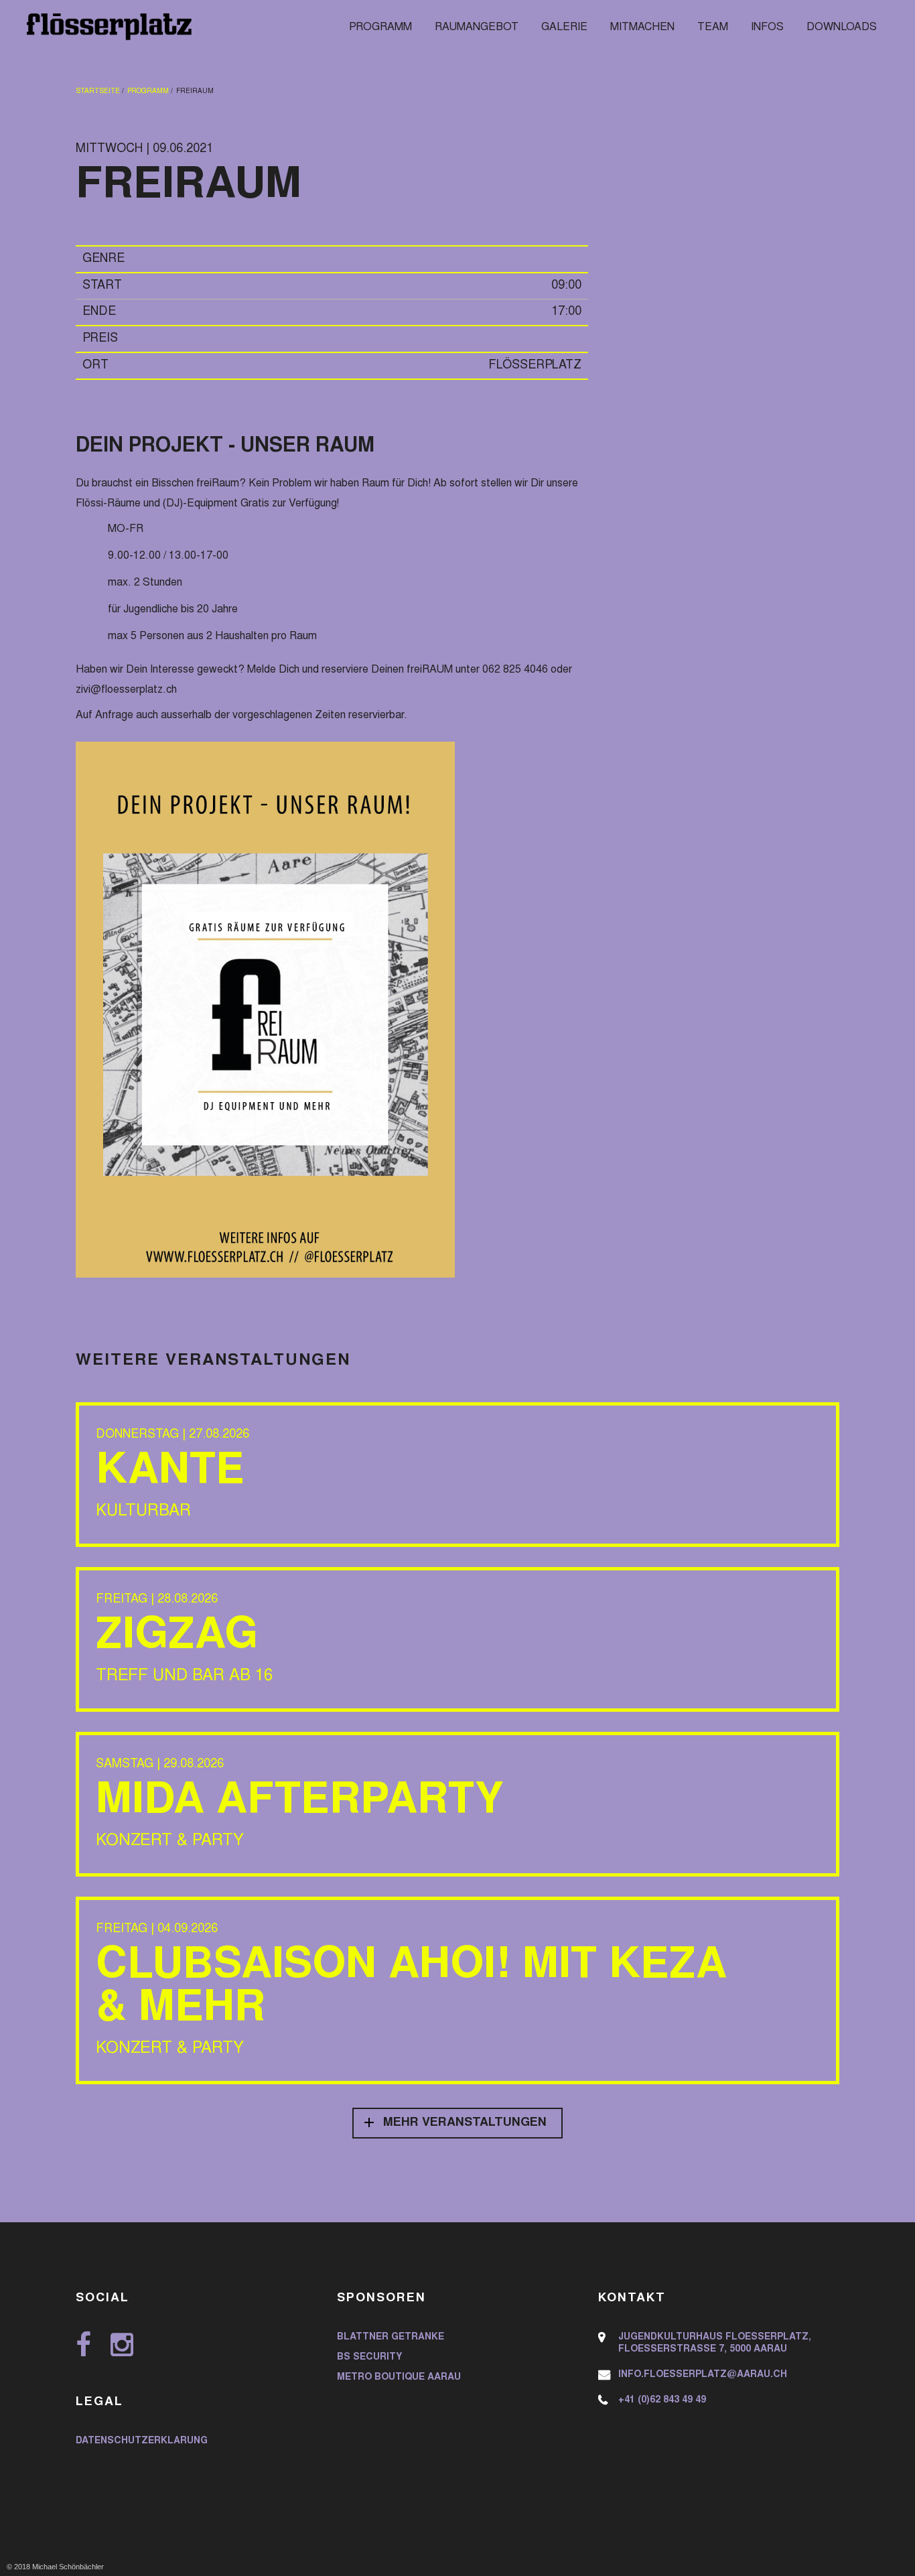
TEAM (713, 27)
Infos (767, 27)
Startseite (98, 92)
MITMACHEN (642, 27)
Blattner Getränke (391, 2337)
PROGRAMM (380, 27)
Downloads (842, 27)
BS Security (369, 2358)
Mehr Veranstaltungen (465, 2123)
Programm (148, 92)
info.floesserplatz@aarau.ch (703, 2375)
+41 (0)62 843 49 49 (662, 2400)
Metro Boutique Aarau (399, 2378)
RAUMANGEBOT (477, 27)
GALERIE (564, 27)
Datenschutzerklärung (142, 2441)
